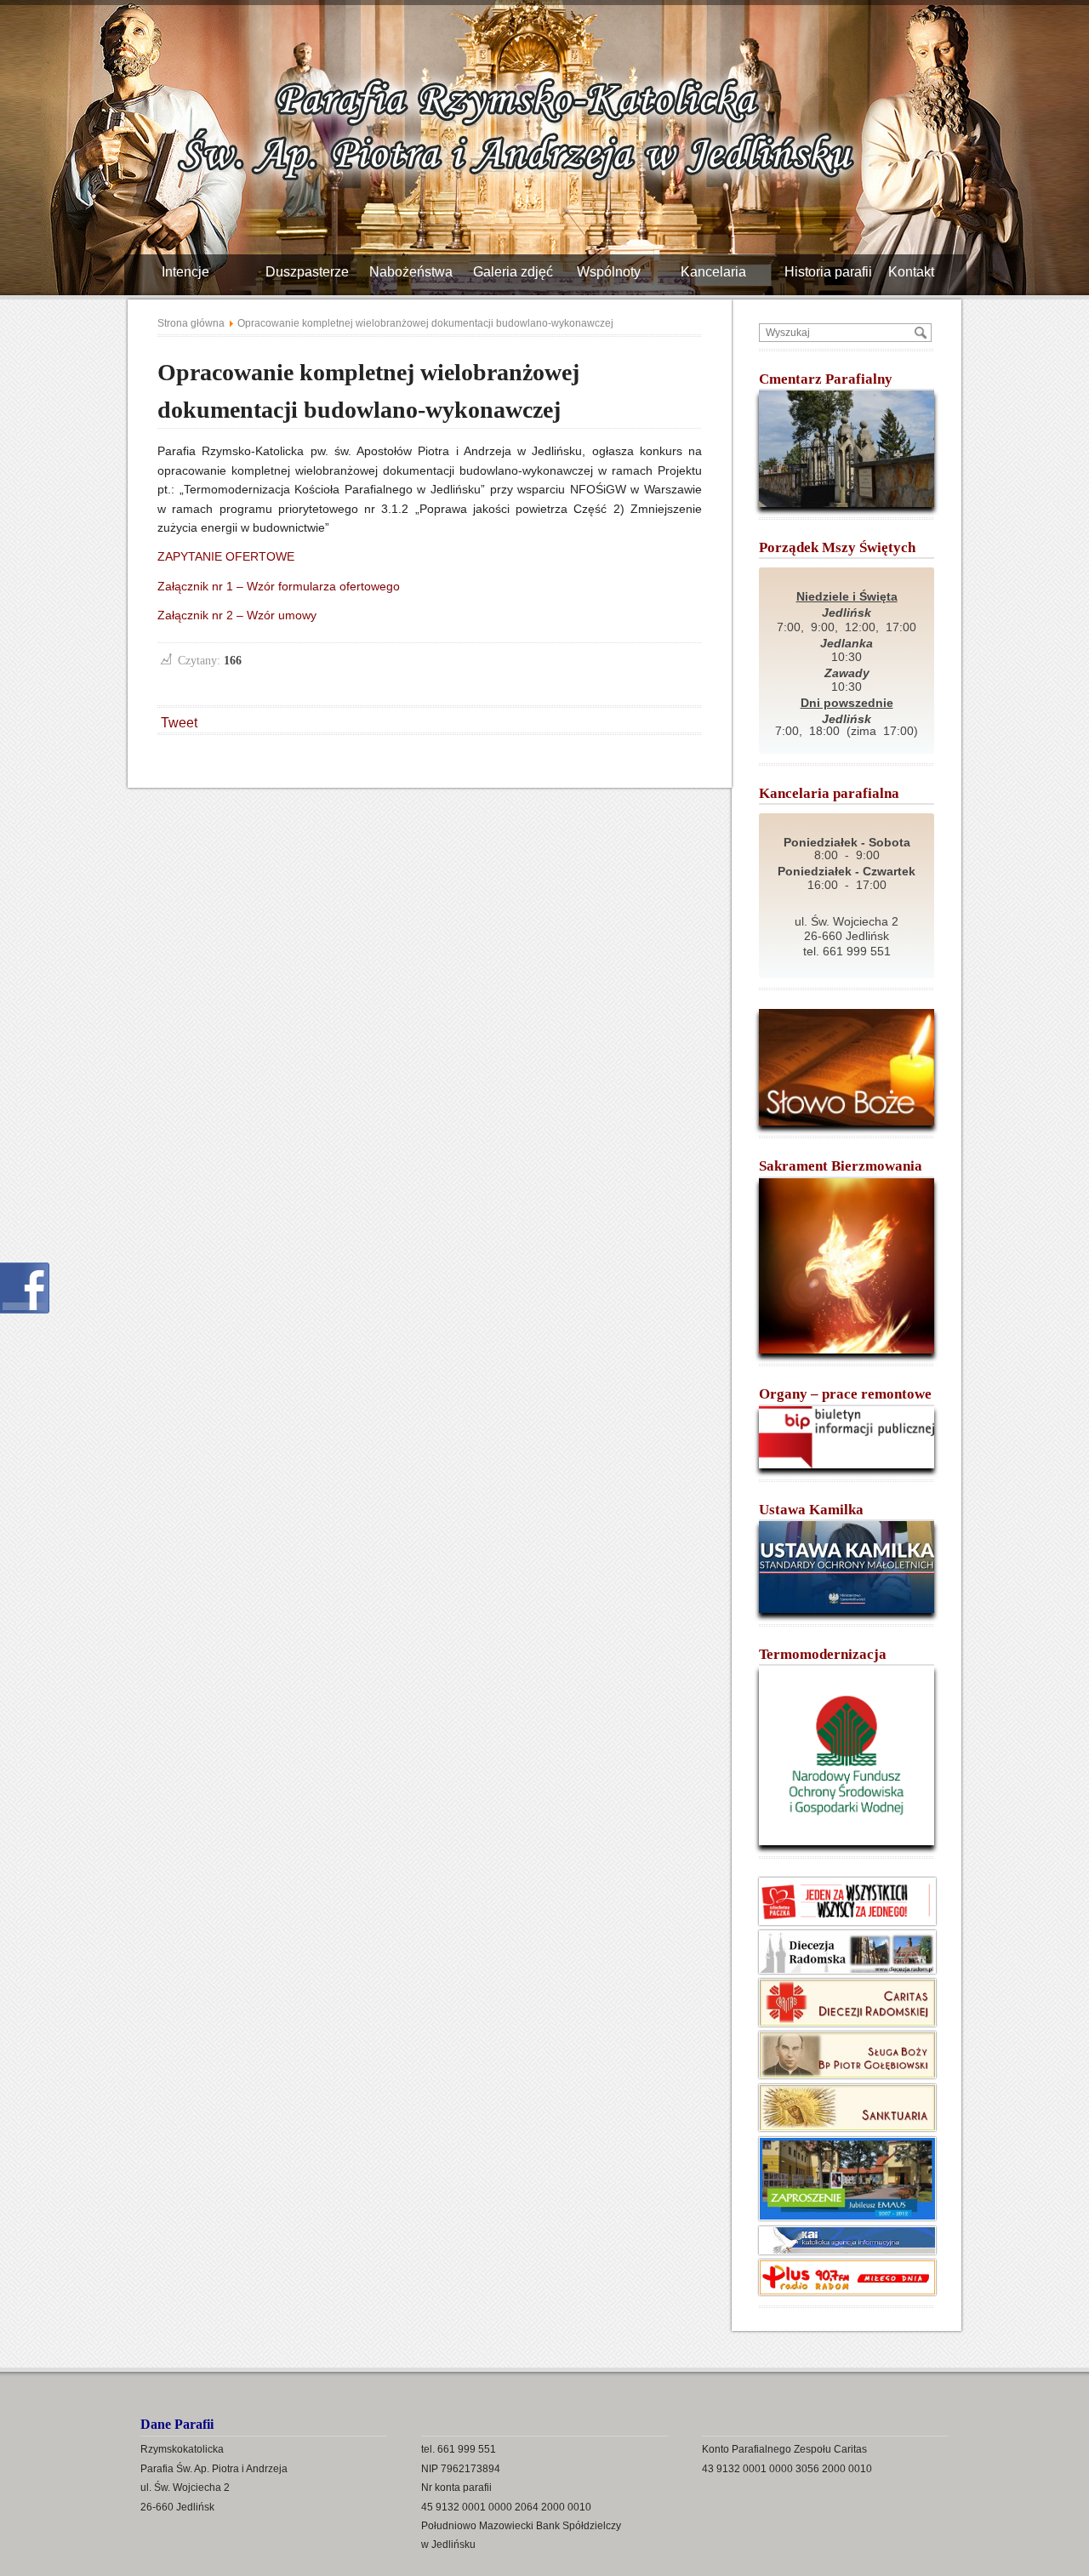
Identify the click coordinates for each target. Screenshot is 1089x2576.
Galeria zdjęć (519, 272)
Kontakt (918, 272)
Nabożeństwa (417, 272)
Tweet (179, 723)
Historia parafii (835, 272)
